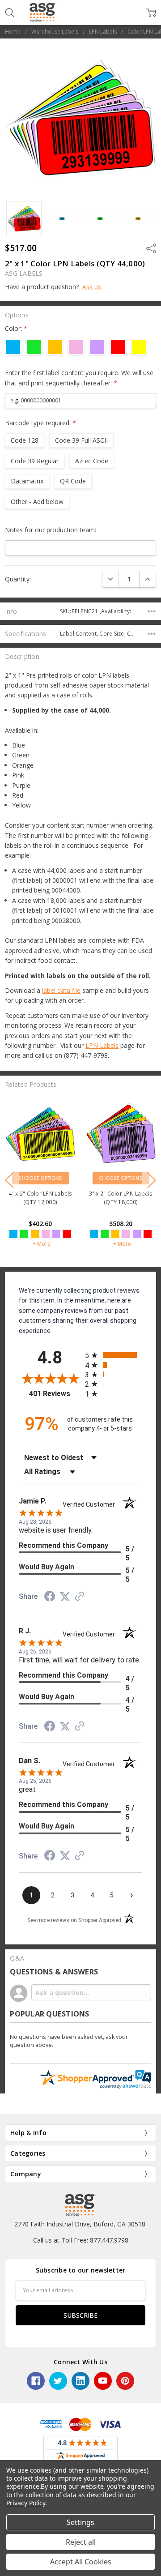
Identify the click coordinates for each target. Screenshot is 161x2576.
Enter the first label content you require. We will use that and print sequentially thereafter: (79, 378)
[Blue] (13, 1234)
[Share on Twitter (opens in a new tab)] (65, 1597)
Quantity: (18, 579)
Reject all (81, 2542)
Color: (16, 328)
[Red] (67, 1234)
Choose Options (40, 1178)
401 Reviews (55, 1394)
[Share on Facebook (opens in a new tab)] (50, 1598)
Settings (80, 2522)
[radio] (114, 1355)
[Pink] (46, 1234)
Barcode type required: (40, 423)
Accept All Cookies (81, 2562)
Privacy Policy (26, 2503)
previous (9, 1180)
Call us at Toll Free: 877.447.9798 (81, 2240)
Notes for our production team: (51, 530)
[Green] (24, 1234)
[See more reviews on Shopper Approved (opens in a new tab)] (80, 1597)
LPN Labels (102, 1045)
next (152, 1180)
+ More (42, 1244)
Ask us (92, 287)
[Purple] (56, 1234)
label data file (61, 990)
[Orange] (35, 1234)
